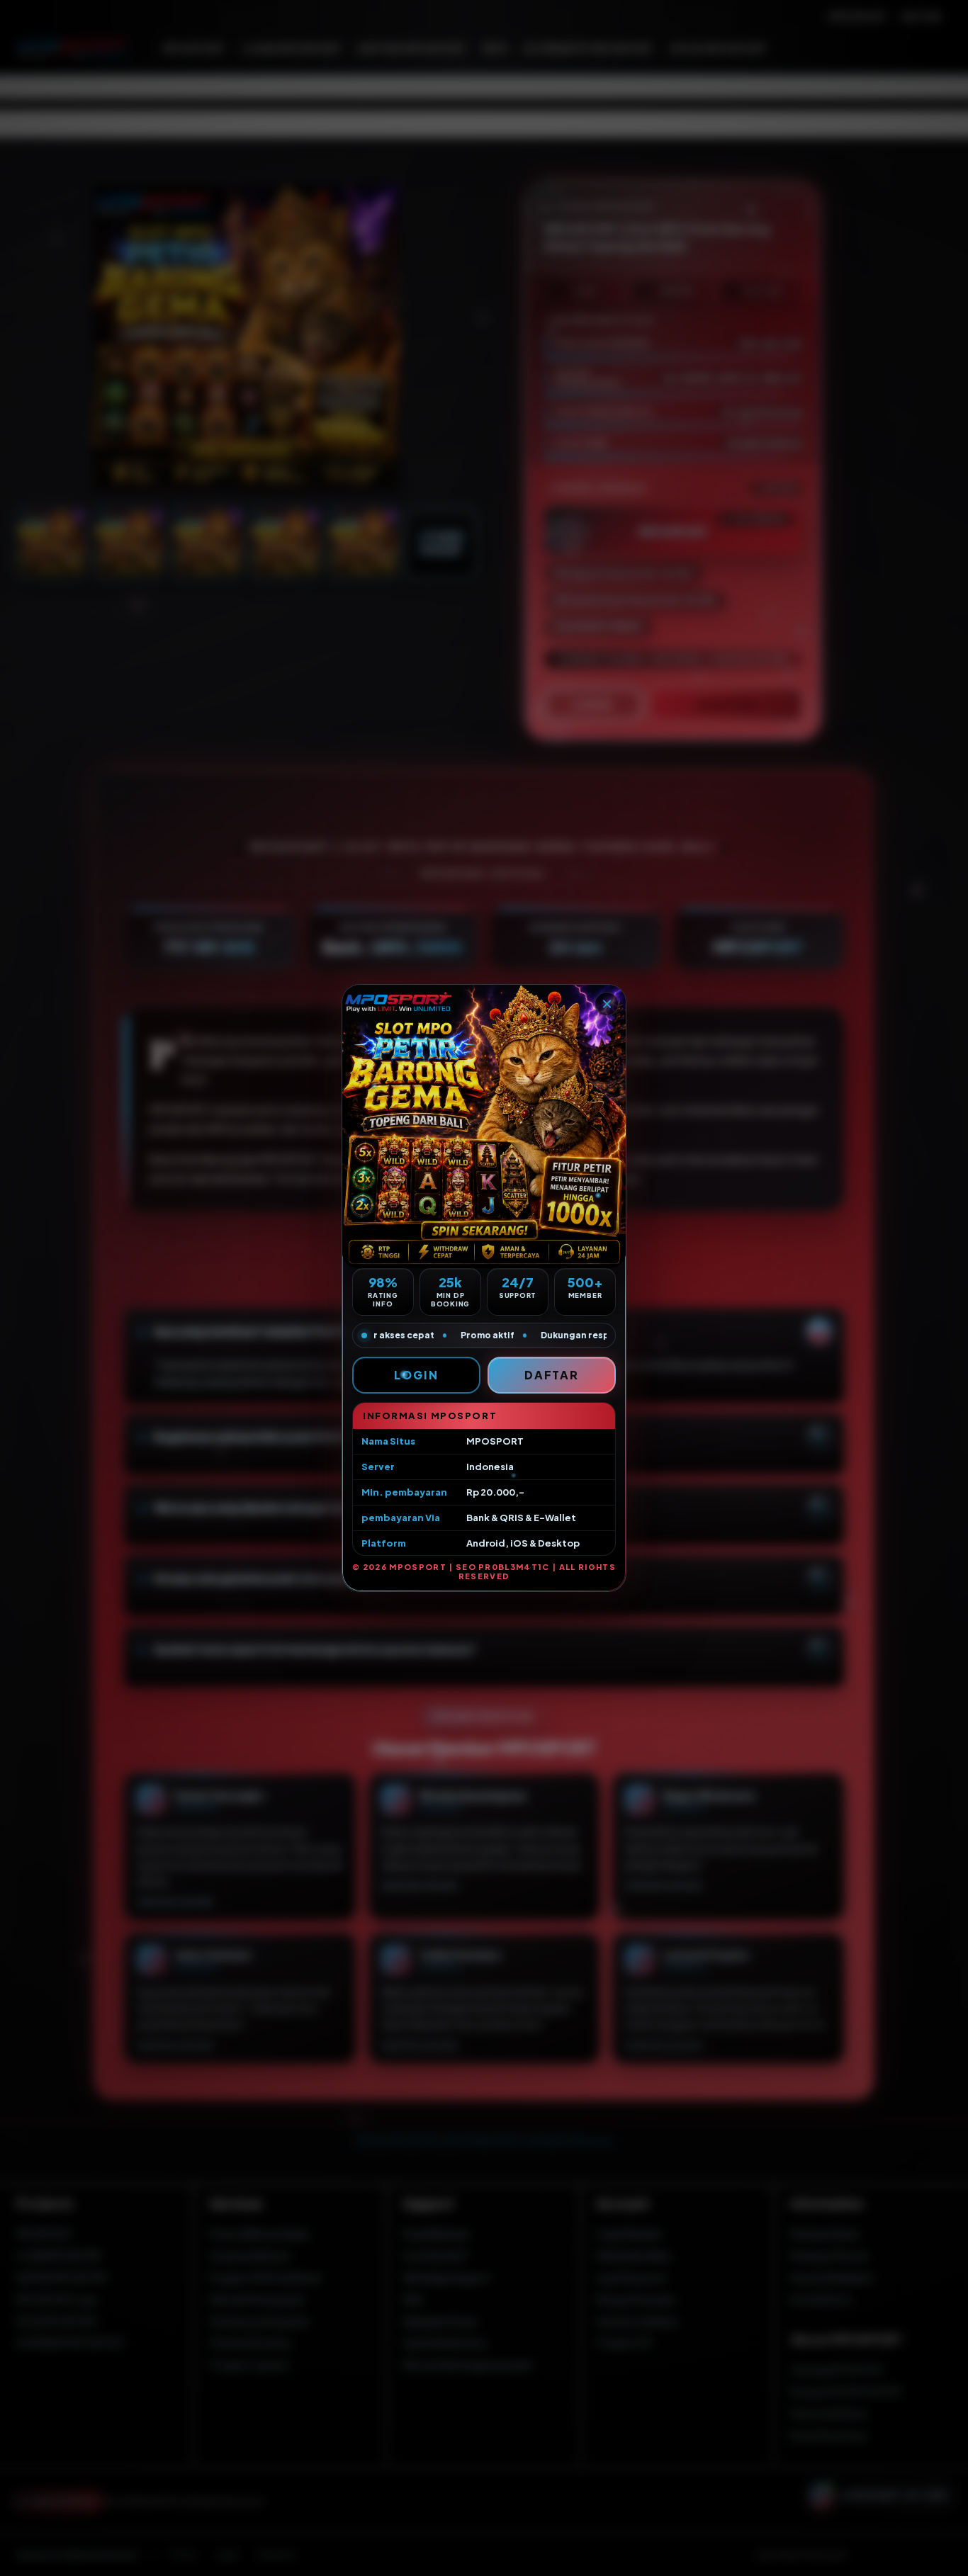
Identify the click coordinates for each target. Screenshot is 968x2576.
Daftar (552, 1375)
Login (416, 1375)
